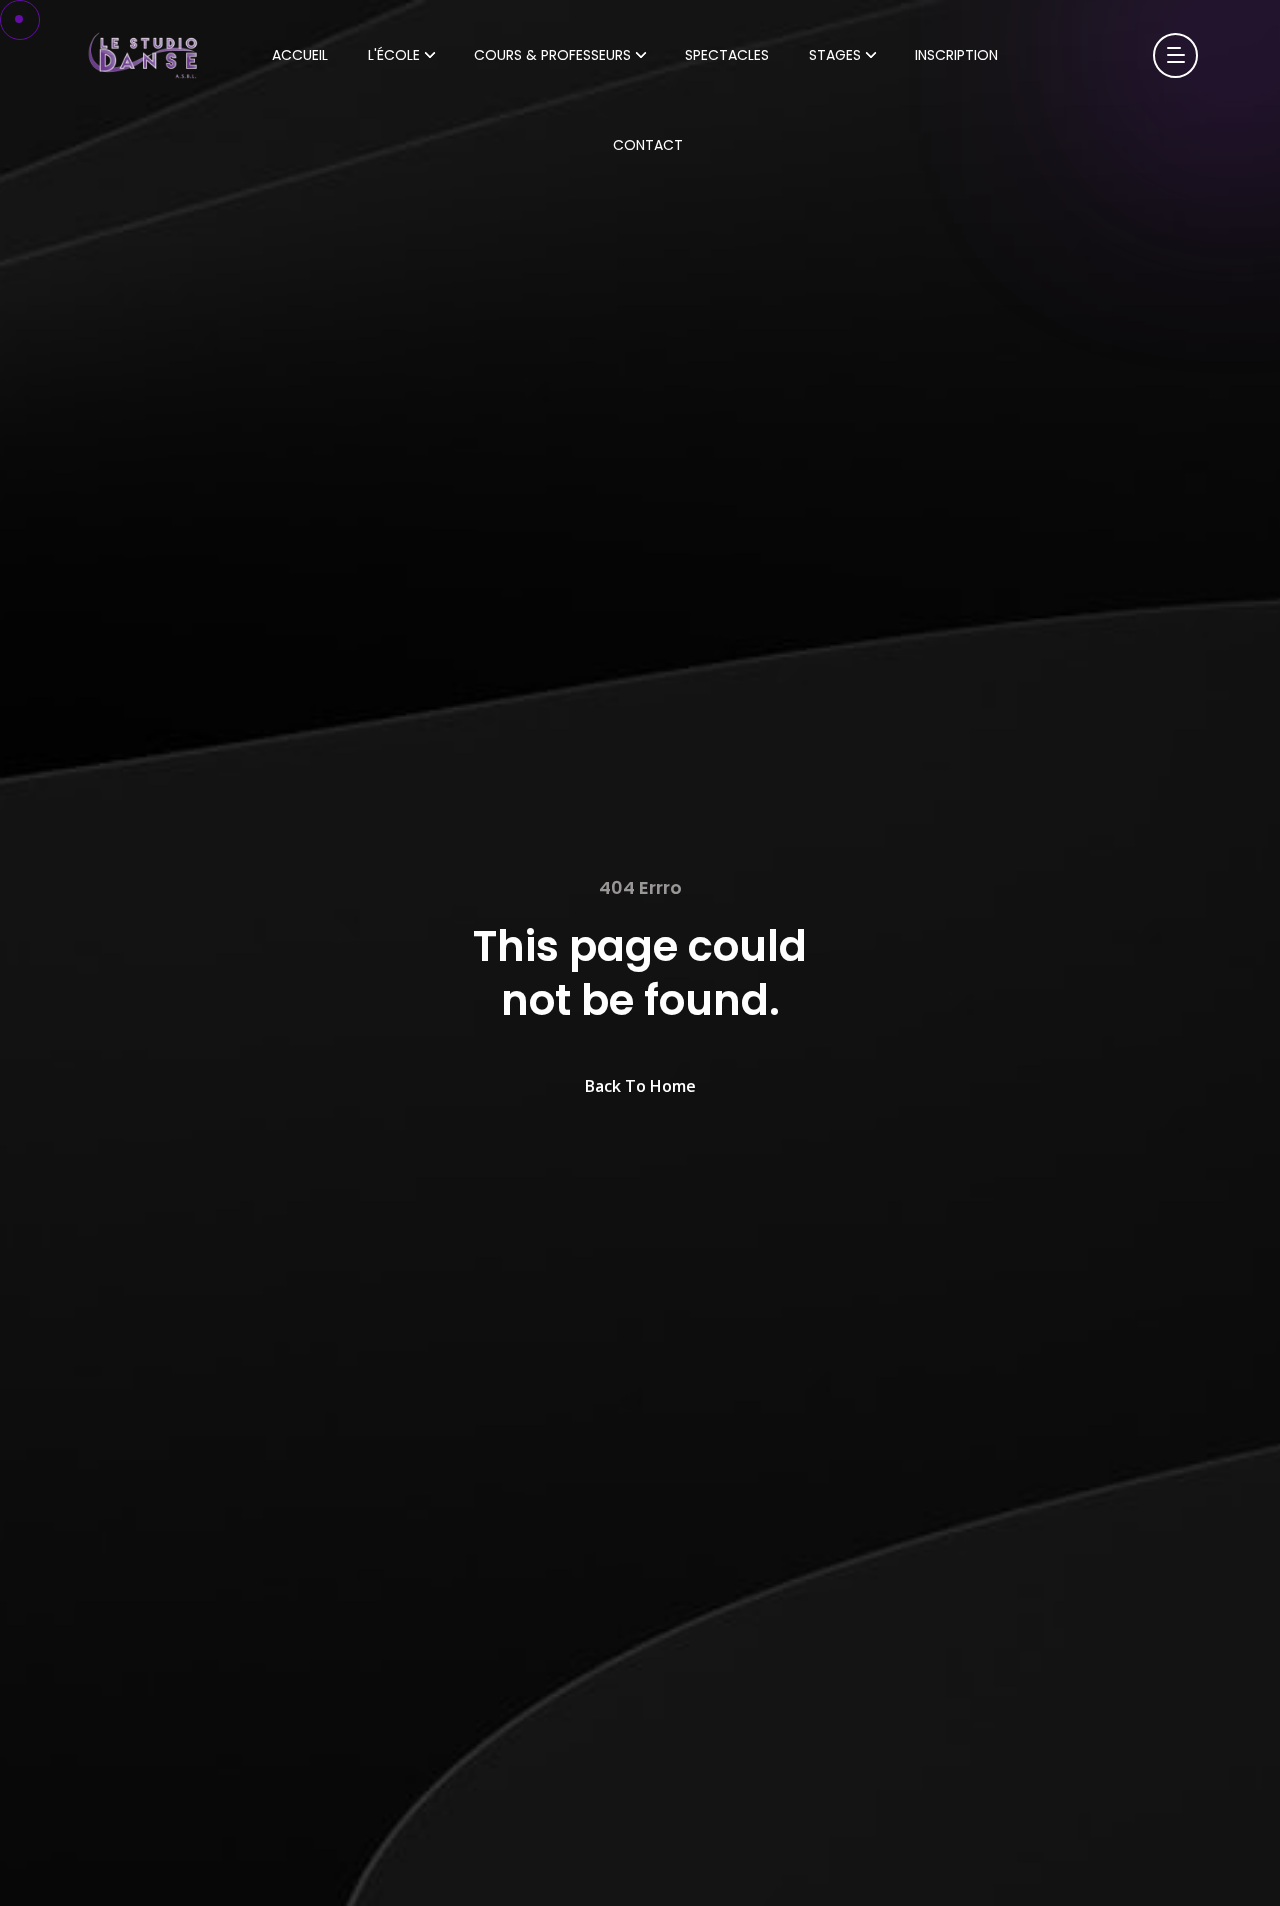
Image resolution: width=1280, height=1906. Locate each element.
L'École (394, 55)
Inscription (956, 55)
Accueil (300, 55)
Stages (835, 55)
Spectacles (727, 55)
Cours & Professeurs (552, 55)
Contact (648, 145)
